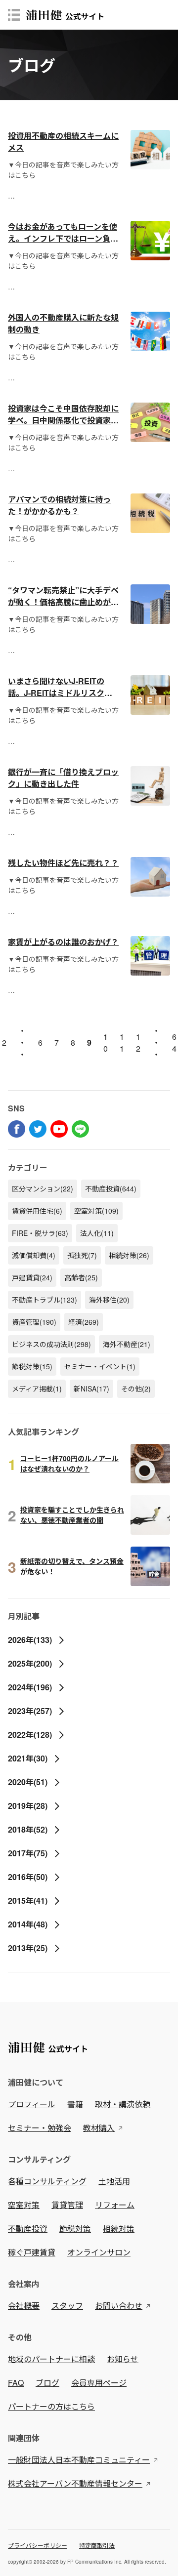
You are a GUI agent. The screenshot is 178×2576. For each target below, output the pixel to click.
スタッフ (67, 2306)
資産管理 (34, 1322)
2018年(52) (28, 1829)
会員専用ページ (99, 2383)
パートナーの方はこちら (51, 2406)
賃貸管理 (67, 2205)
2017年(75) (28, 1853)
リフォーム (115, 2205)
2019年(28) (28, 1806)
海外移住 (109, 1300)
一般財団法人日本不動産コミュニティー (79, 2460)
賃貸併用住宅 (37, 1211)
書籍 (75, 2104)
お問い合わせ (119, 2306)
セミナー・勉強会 (40, 2128)
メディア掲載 (37, 1389)
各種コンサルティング (47, 2181)
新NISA (91, 1389)
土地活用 (114, 2181)
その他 (136, 1389)
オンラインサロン (99, 2252)
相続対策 (129, 1255)
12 (138, 1043)
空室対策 (96, 1211)
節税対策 (32, 1366)
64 (174, 1043)
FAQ (16, 2383)
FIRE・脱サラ (40, 1233)
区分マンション (43, 1188)
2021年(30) (28, 1758)
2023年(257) (30, 1711)
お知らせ (123, 2359)
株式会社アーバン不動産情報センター (75, 2483)
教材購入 (99, 2128)
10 (106, 1043)
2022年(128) (30, 1735)
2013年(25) (28, 1948)
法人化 (97, 1233)
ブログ (47, 2383)
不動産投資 (111, 1188)
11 (122, 1043)
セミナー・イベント (100, 1366)
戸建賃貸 (32, 1277)
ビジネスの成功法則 (51, 1344)
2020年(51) (28, 1782)
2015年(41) (28, 1901)
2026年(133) (30, 1640)
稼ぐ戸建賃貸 (32, 2252)
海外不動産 (127, 1344)
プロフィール (32, 2104)
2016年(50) (28, 1877)
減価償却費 (34, 1255)
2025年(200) (30, 1663)
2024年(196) (30, 1687)
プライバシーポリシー (38, 2545)
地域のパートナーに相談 (51, 2359)
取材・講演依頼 (123, 2104)
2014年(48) (28, 1924)
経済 (84, 1322)
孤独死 (82, 1255)
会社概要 (24, 2306)
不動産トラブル (44, 1300)
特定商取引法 (97, 2545)
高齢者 (81, 1277)
